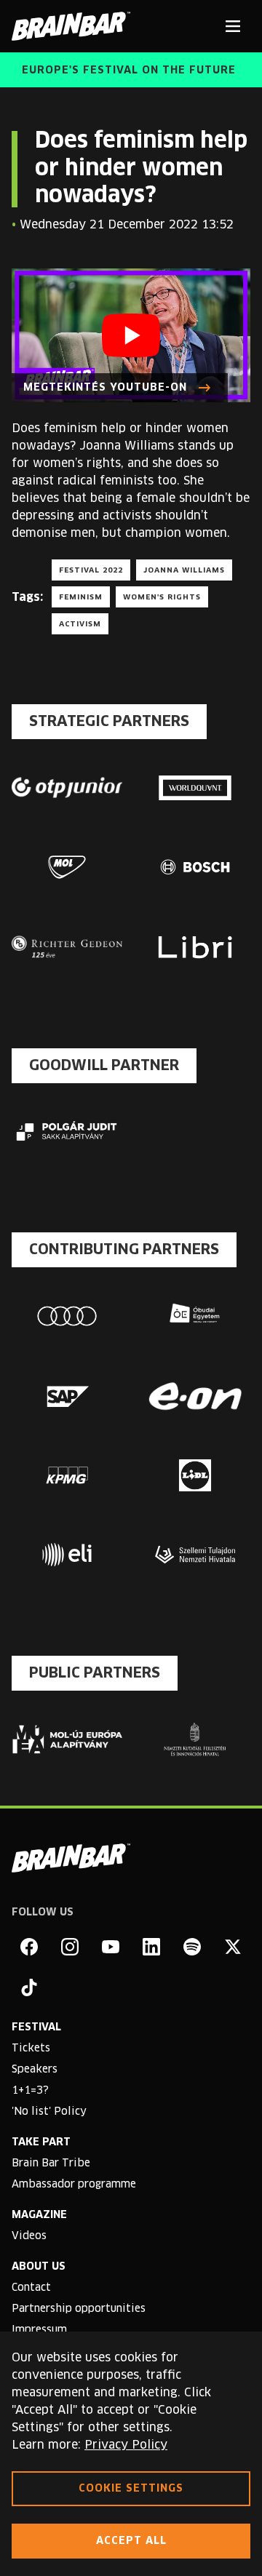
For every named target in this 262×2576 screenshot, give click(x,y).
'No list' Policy (49, 2112)
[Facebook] (29, 1947)
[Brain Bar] (75, 26)
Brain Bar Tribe (51, 2164)
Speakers (35, 2070)
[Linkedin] (151, 1947)
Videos (29, 2236)
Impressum (39, 2330)
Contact (31, 2288)
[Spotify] (192, 1947)
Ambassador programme (74, 2185)
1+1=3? (30, 2091)
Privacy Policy (126, 2445)
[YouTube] (111, 1947)
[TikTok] (29, 1987)
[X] (233, 1947)
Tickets (31, 2049)
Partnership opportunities (79, 2309)
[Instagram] (70, 1947)
